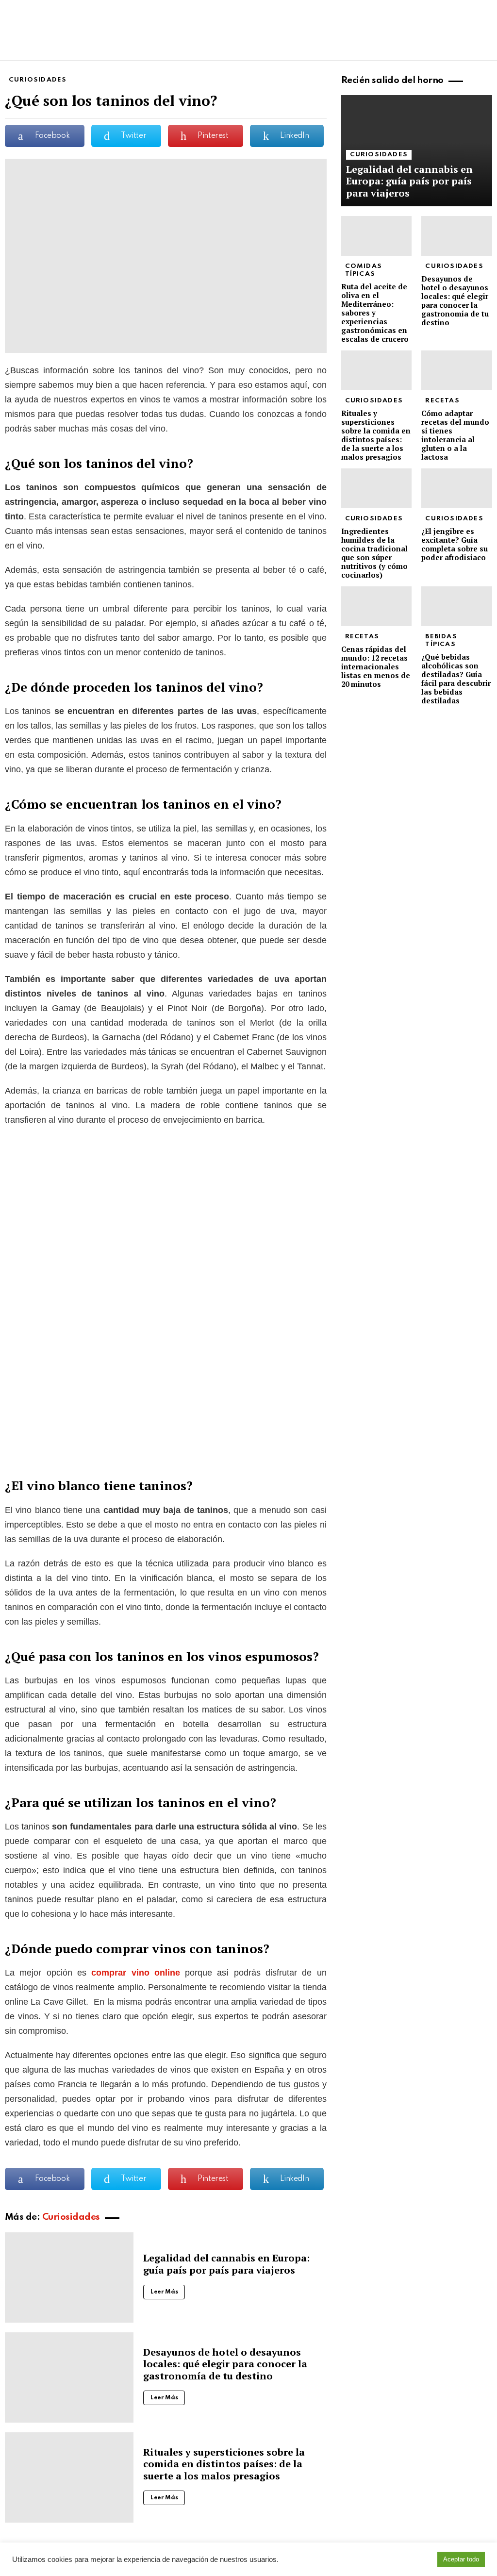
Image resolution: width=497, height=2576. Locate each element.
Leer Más (164, 2292)
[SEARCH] (486, 51)
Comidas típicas (364, 270)
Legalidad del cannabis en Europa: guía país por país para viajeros (226, 2264)
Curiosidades (71, 2217)
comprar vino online (136, 1973)
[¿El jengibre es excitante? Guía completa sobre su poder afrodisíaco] (457, 488)
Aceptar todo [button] (461, 2559)
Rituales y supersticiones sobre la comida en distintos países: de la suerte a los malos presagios (224, 2464)
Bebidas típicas (441, 640)
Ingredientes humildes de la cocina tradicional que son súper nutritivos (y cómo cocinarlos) (374, 553)
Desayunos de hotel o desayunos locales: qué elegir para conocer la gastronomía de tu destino (225, 2364)
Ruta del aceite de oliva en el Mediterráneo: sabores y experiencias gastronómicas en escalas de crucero (375, 313)
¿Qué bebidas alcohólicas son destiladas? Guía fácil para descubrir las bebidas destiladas (456, 679)
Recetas (442, 401)
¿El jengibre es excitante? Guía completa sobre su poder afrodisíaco (455, 544)
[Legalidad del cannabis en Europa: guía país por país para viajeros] (69, 2277)
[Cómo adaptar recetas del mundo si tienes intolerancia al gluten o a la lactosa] (457, 370)
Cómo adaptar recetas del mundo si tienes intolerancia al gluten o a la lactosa (455, 435)
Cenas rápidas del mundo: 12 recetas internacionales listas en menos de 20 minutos (376, 666)
